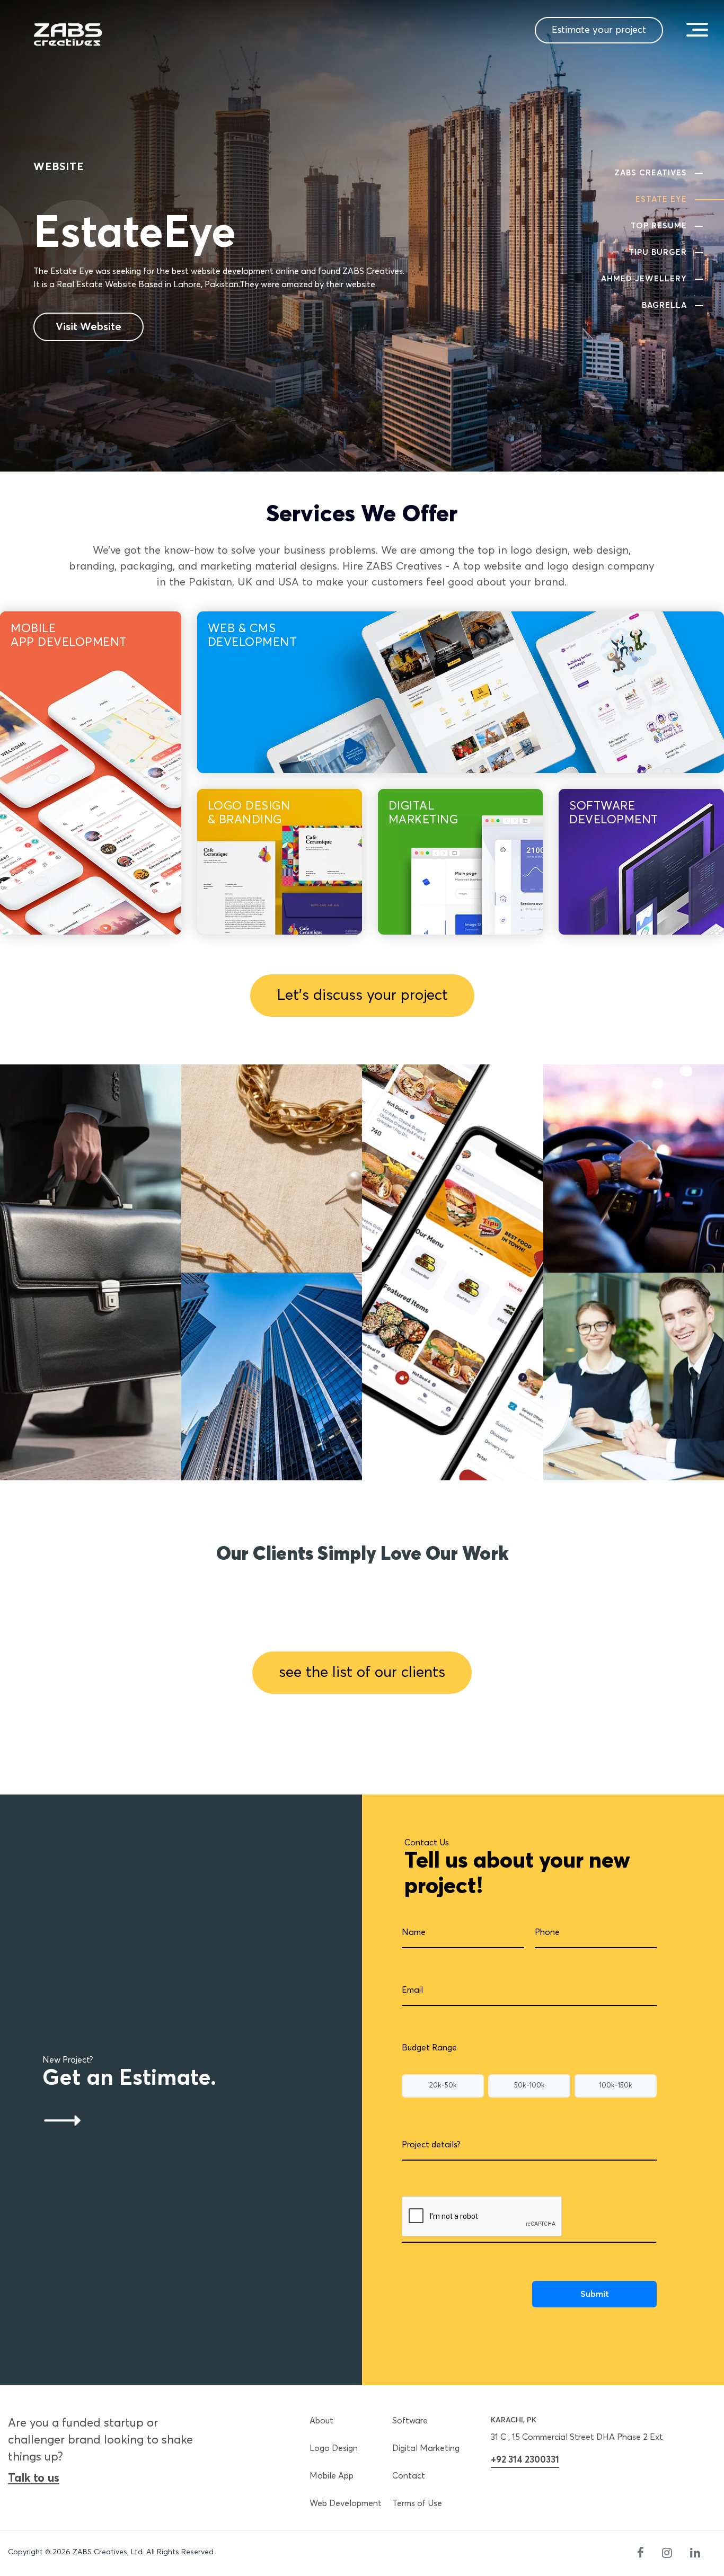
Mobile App (332, 2476)
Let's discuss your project (362, 996)
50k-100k (529, 2086)
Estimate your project (599, 30)
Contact (409, 2476)
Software (410, 2421)
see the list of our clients (362, 1673)
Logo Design (334, 2448)
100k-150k (616, 2086)
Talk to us (34, 2479)
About (321, 2421)
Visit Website (89, 327)
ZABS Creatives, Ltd (108, 2552)
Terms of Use (417, 2503)
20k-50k (443, 2086)
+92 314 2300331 (525, 2460)
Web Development (346, 2503)
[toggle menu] (697, 29)
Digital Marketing (426, 2448)
